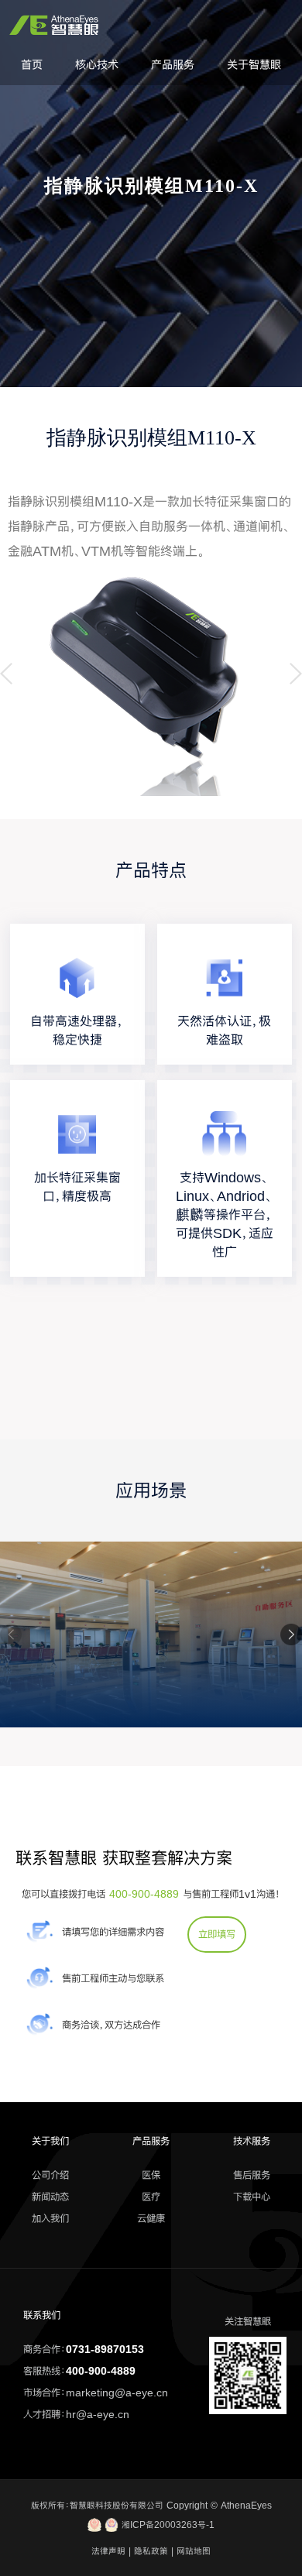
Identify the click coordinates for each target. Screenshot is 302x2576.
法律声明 (108, 2551)
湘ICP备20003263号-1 (166, 2525)
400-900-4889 (144, 1894)
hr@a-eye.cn (98, 2414)
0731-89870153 (105, 2349)
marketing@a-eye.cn (117, 2392)
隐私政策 (151, 2551)
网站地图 (194, 2551)
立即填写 (217, 1934)
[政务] (151, 1723)
